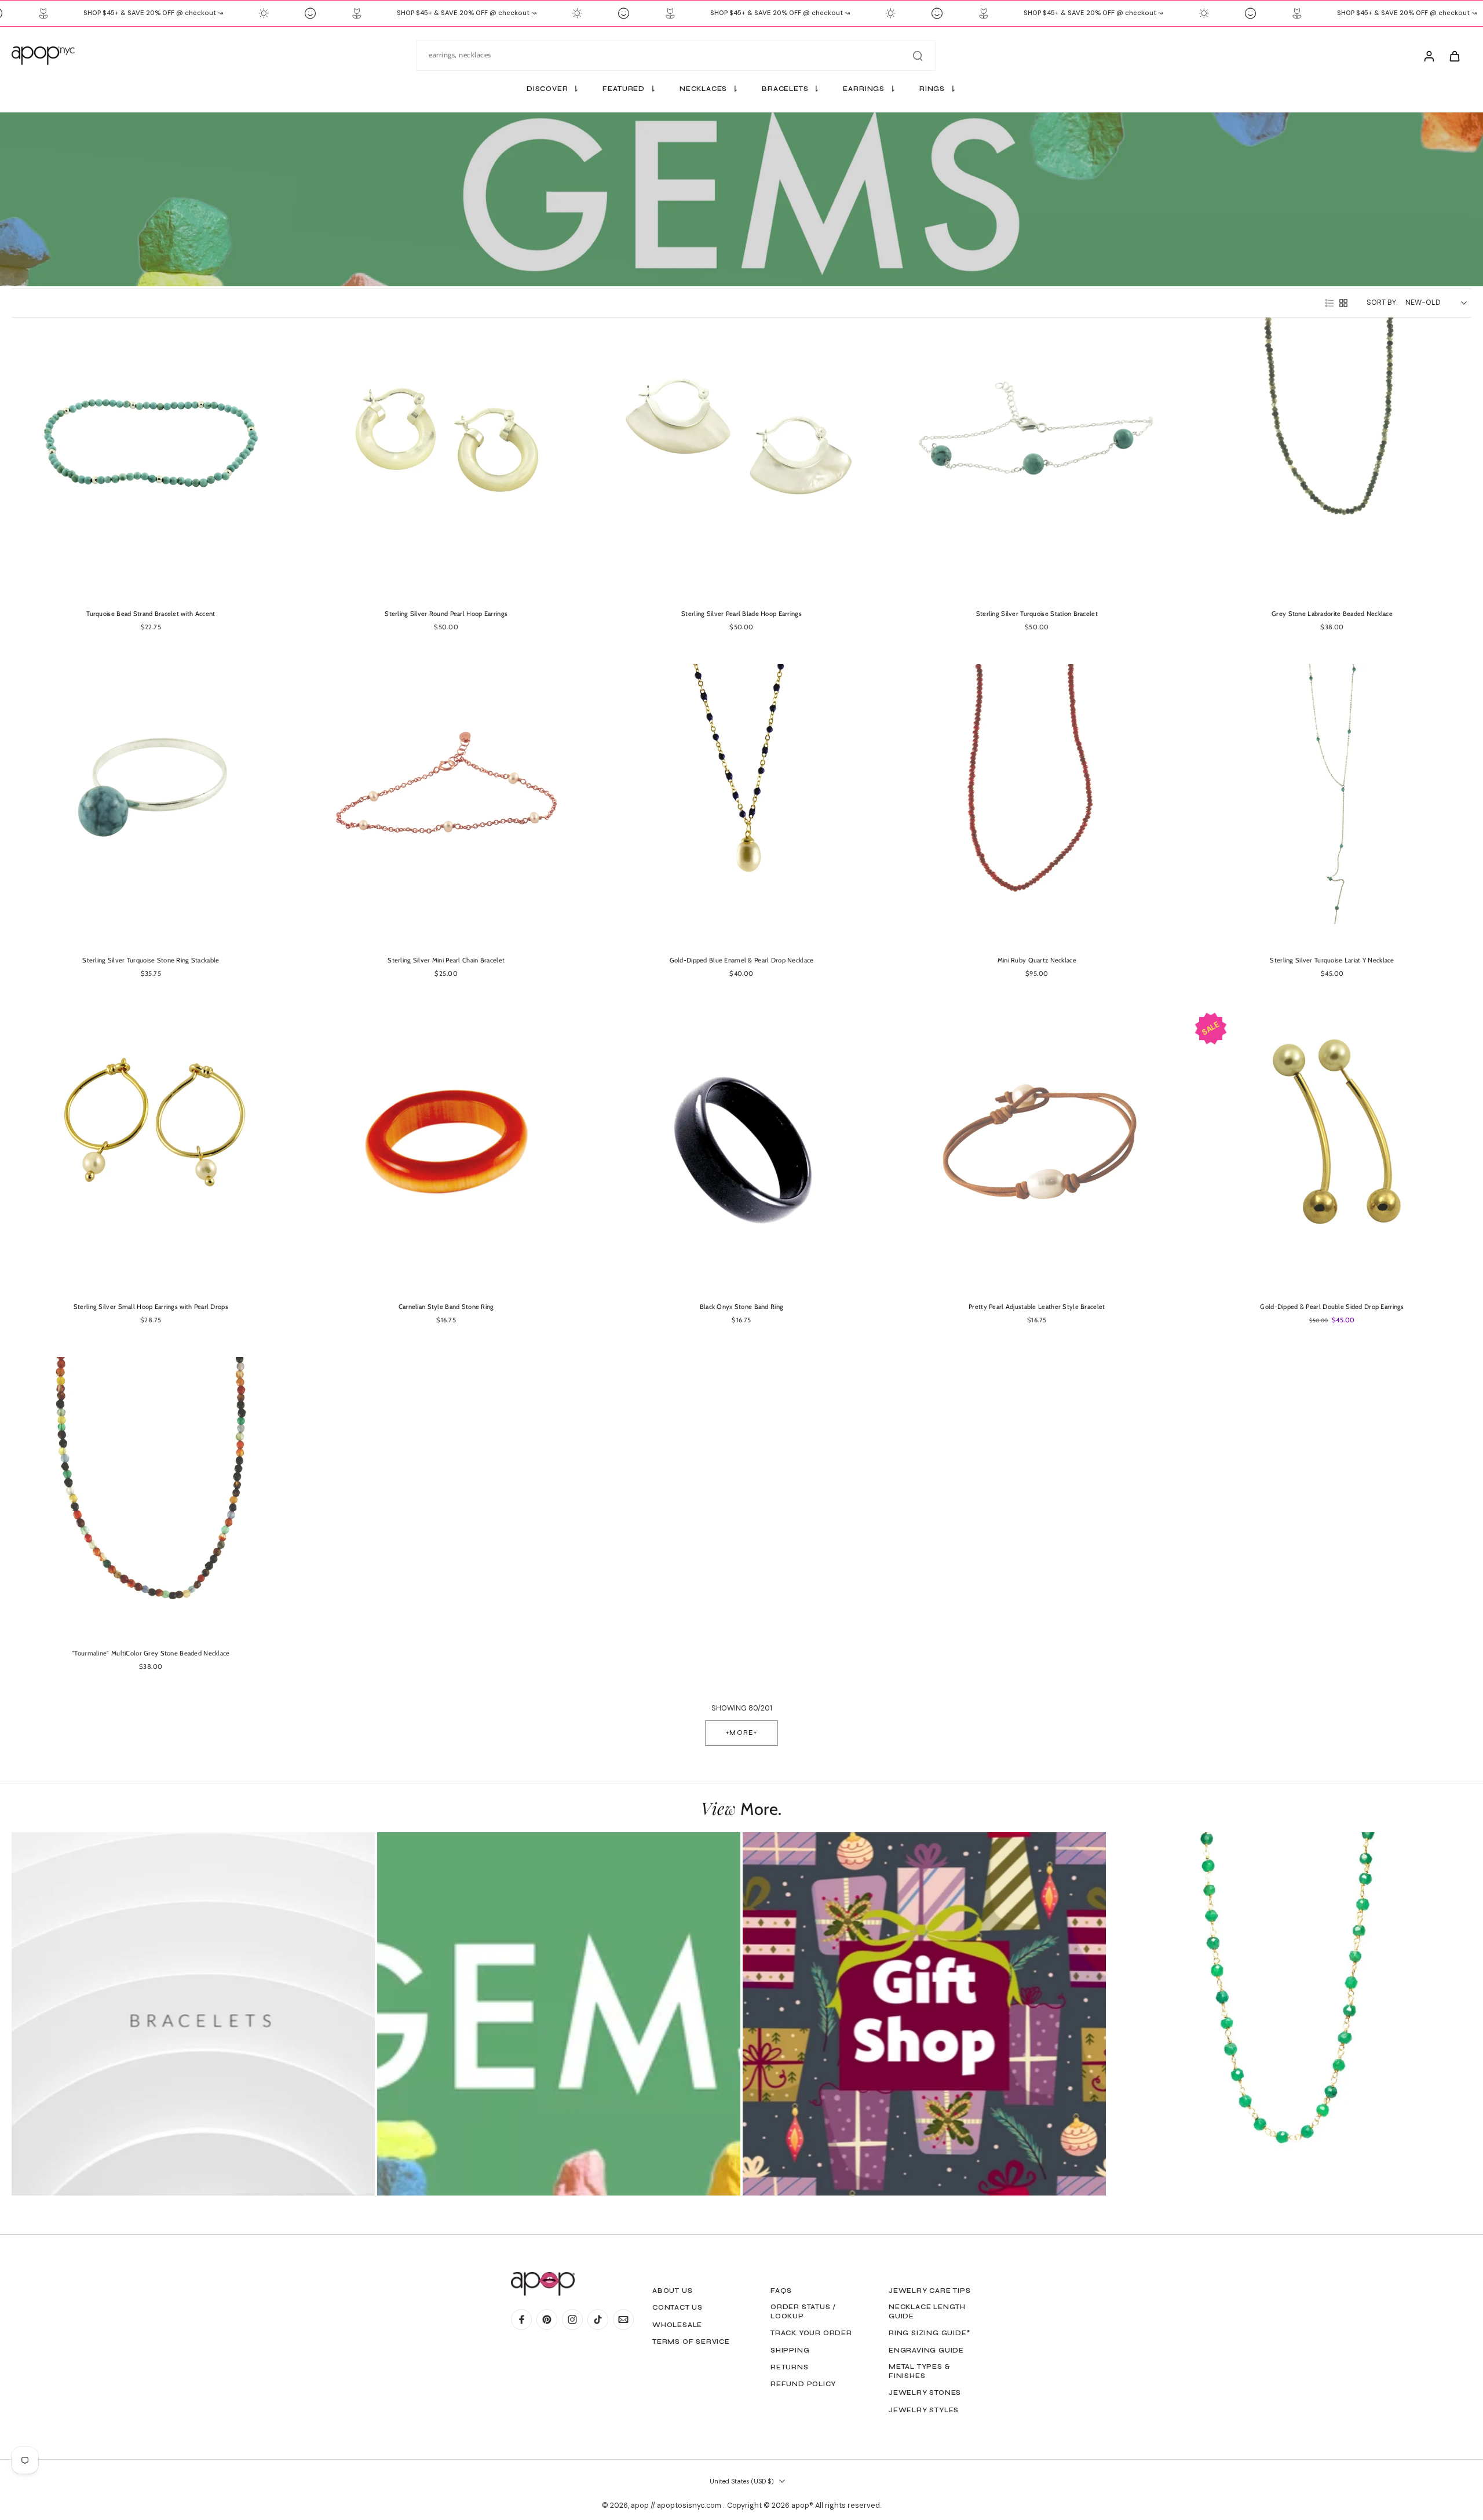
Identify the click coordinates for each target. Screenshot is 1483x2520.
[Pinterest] (547, 2320)
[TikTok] (598, 2320)
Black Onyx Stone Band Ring (742, 1307)
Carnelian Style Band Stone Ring (446, 1307)
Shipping (790, 2350)
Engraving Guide (926, 2350)
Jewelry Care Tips (930, 2291)
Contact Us (677, 2307)
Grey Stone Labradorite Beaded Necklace (1332, 614)
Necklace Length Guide (927, 2311)
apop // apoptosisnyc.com (677, 2506)
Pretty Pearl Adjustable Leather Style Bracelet (1037, 1307)
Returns (790, 2367)
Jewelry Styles (924, 2410)
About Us (672, 2291)
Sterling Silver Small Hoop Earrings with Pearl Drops (151, 1307)
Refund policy (803, 2384)
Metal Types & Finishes (919, 2371)
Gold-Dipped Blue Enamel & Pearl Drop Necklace (742, 960)
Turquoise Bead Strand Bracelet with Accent (151, 614)
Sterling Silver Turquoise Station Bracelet (1037, 614)
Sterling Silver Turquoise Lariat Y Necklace (1332, 960)
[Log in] (1429, 56)
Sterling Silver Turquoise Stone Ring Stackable (151, 960)
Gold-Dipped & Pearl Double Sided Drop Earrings (1332, 1307)
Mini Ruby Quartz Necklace (1037, 960)
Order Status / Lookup (803, 2311)
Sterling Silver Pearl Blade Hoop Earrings (741, 614)
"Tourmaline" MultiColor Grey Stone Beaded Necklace (151, 1653)
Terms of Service (691, 2342)
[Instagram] (572, 2320)
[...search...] (918, 56)
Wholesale (677, 2325)
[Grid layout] (1343, 303)
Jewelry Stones (925, 2393)
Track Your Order (811, 2333)
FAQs (781, 2291)
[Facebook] (521, 2320)
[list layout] (1329, 303)
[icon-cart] (1454, 56)
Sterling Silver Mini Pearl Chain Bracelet (446, 960)
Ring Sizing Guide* (929, 2333)
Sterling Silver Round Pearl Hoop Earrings (446, 614)
